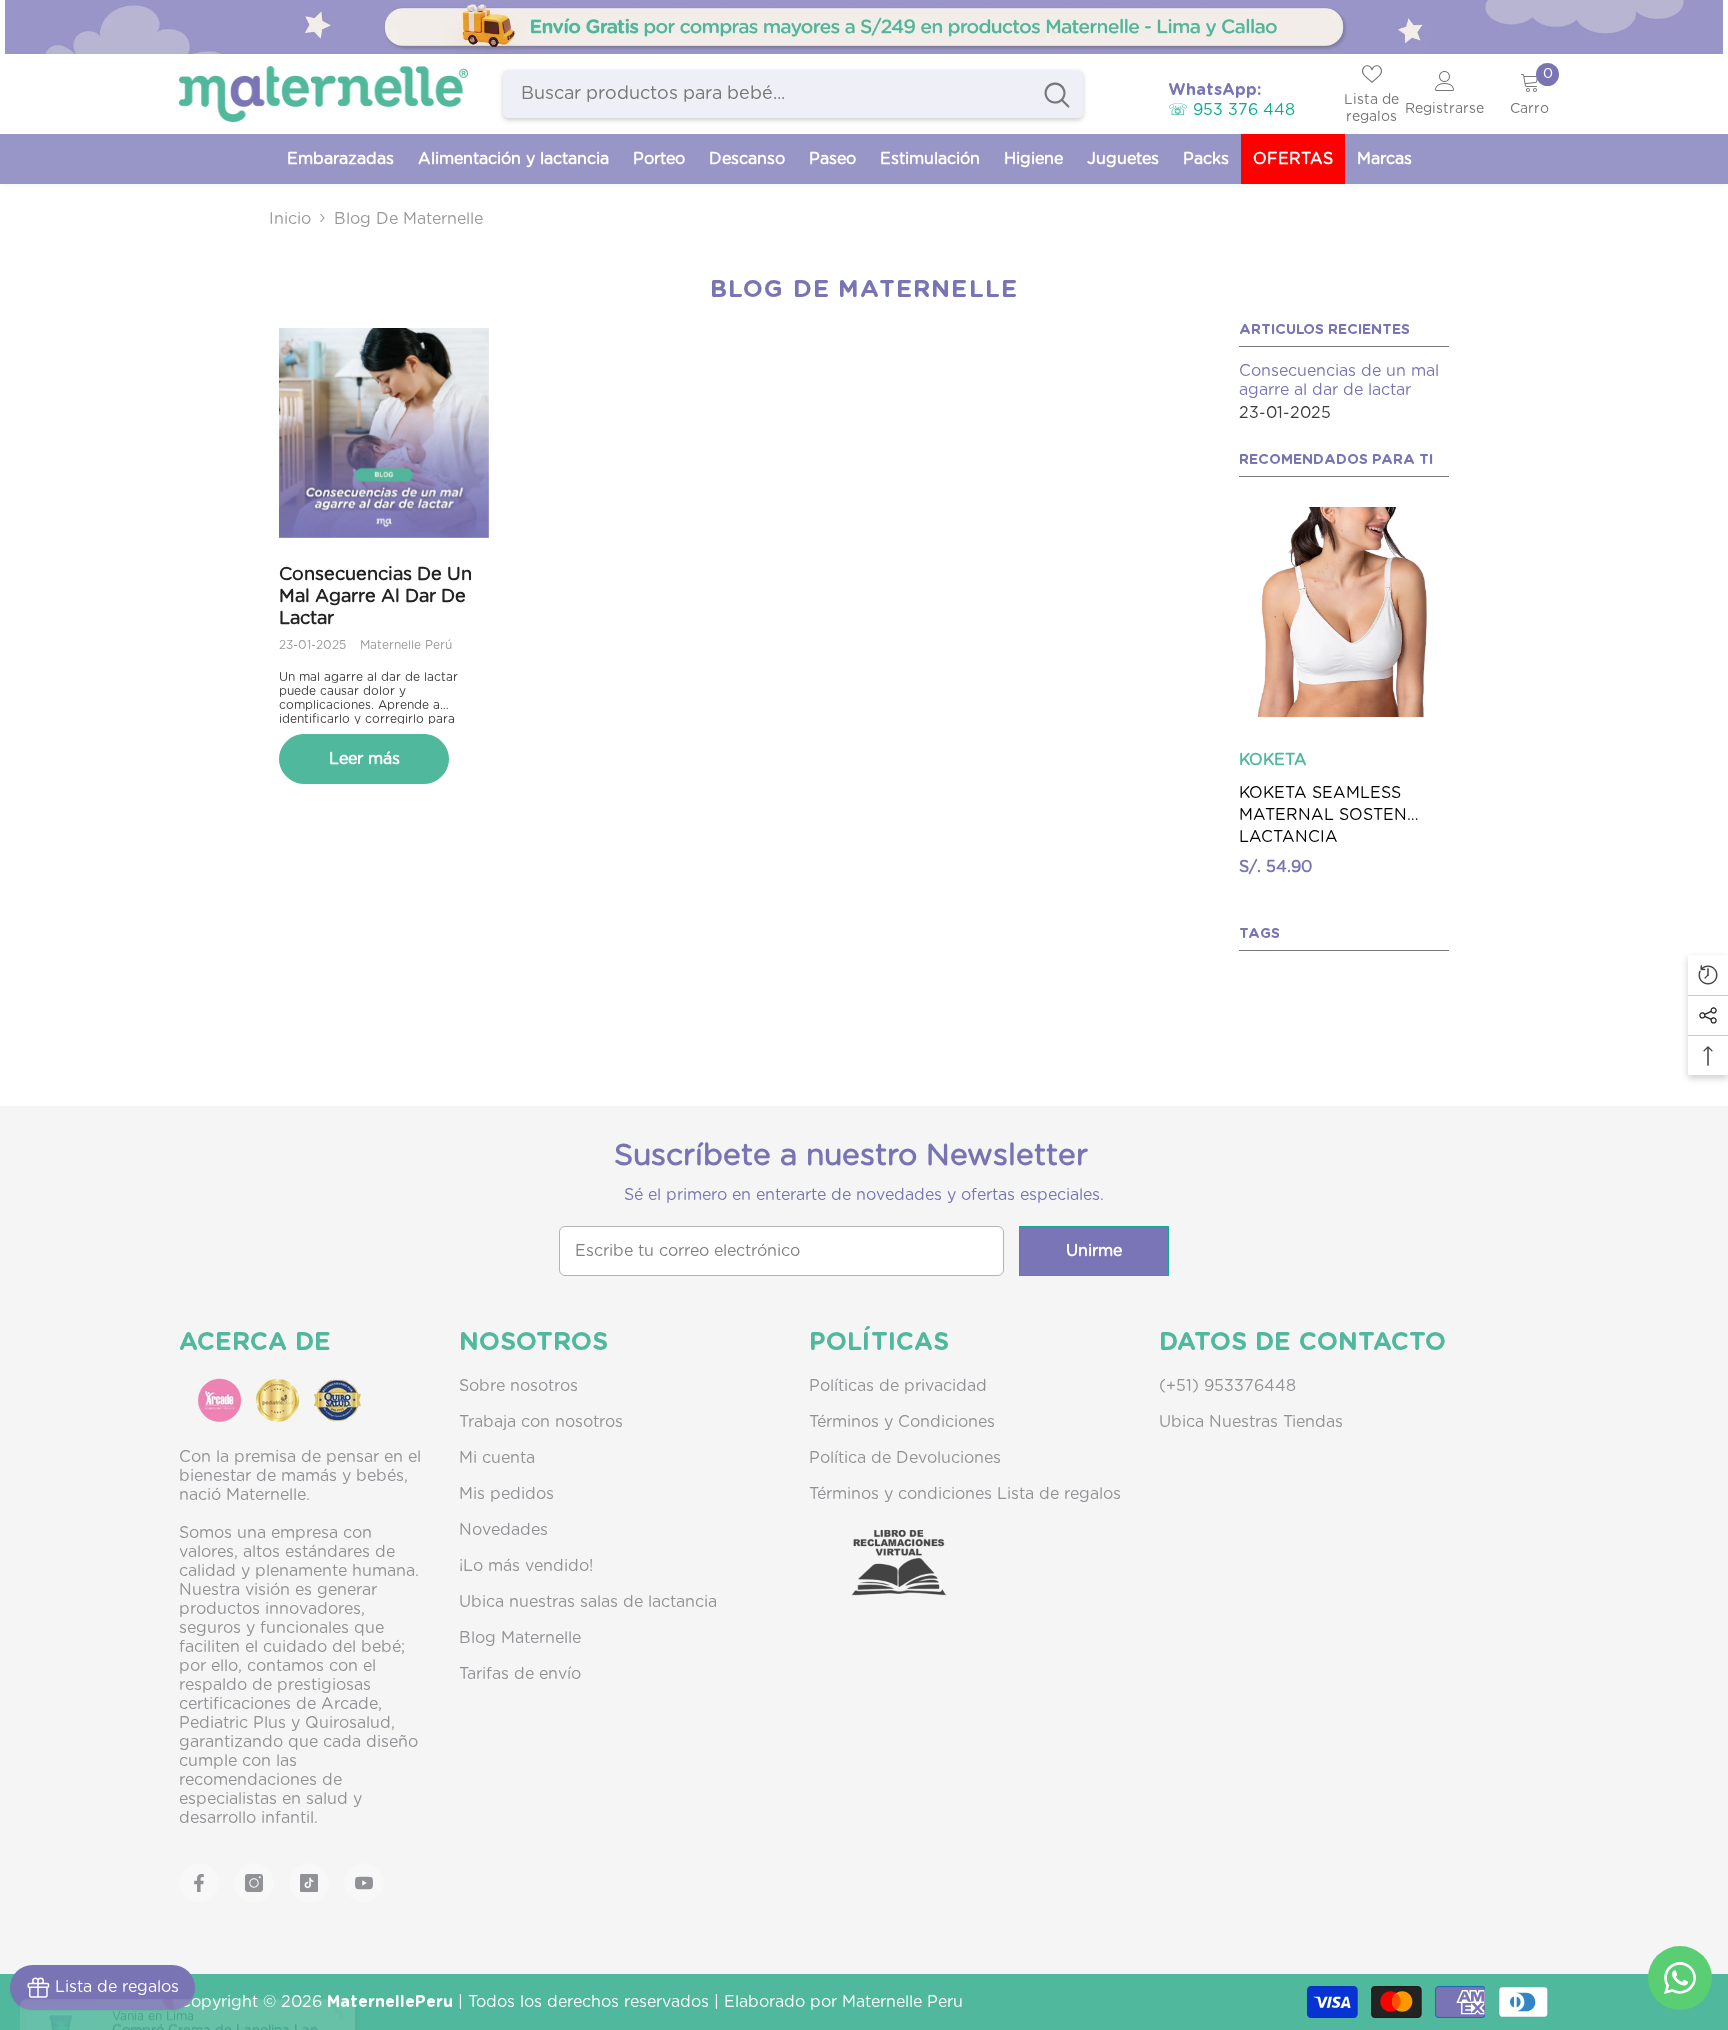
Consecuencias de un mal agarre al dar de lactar (375, 597)
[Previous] (1234, 630)
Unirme (1094, 1254)
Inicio (290, 219)
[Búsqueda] (793, 94)
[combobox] (767, 94)
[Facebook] (199, 1886)
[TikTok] (309, 1886)
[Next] (1454, 630)
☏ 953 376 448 (1231, 110)
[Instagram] (254, 1886)
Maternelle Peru (902, 2005)
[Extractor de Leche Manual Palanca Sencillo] (1344, 612)
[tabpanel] (864, 27)
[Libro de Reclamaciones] (879, 1583)
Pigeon (1266, 759)
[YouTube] (364, 1886)
